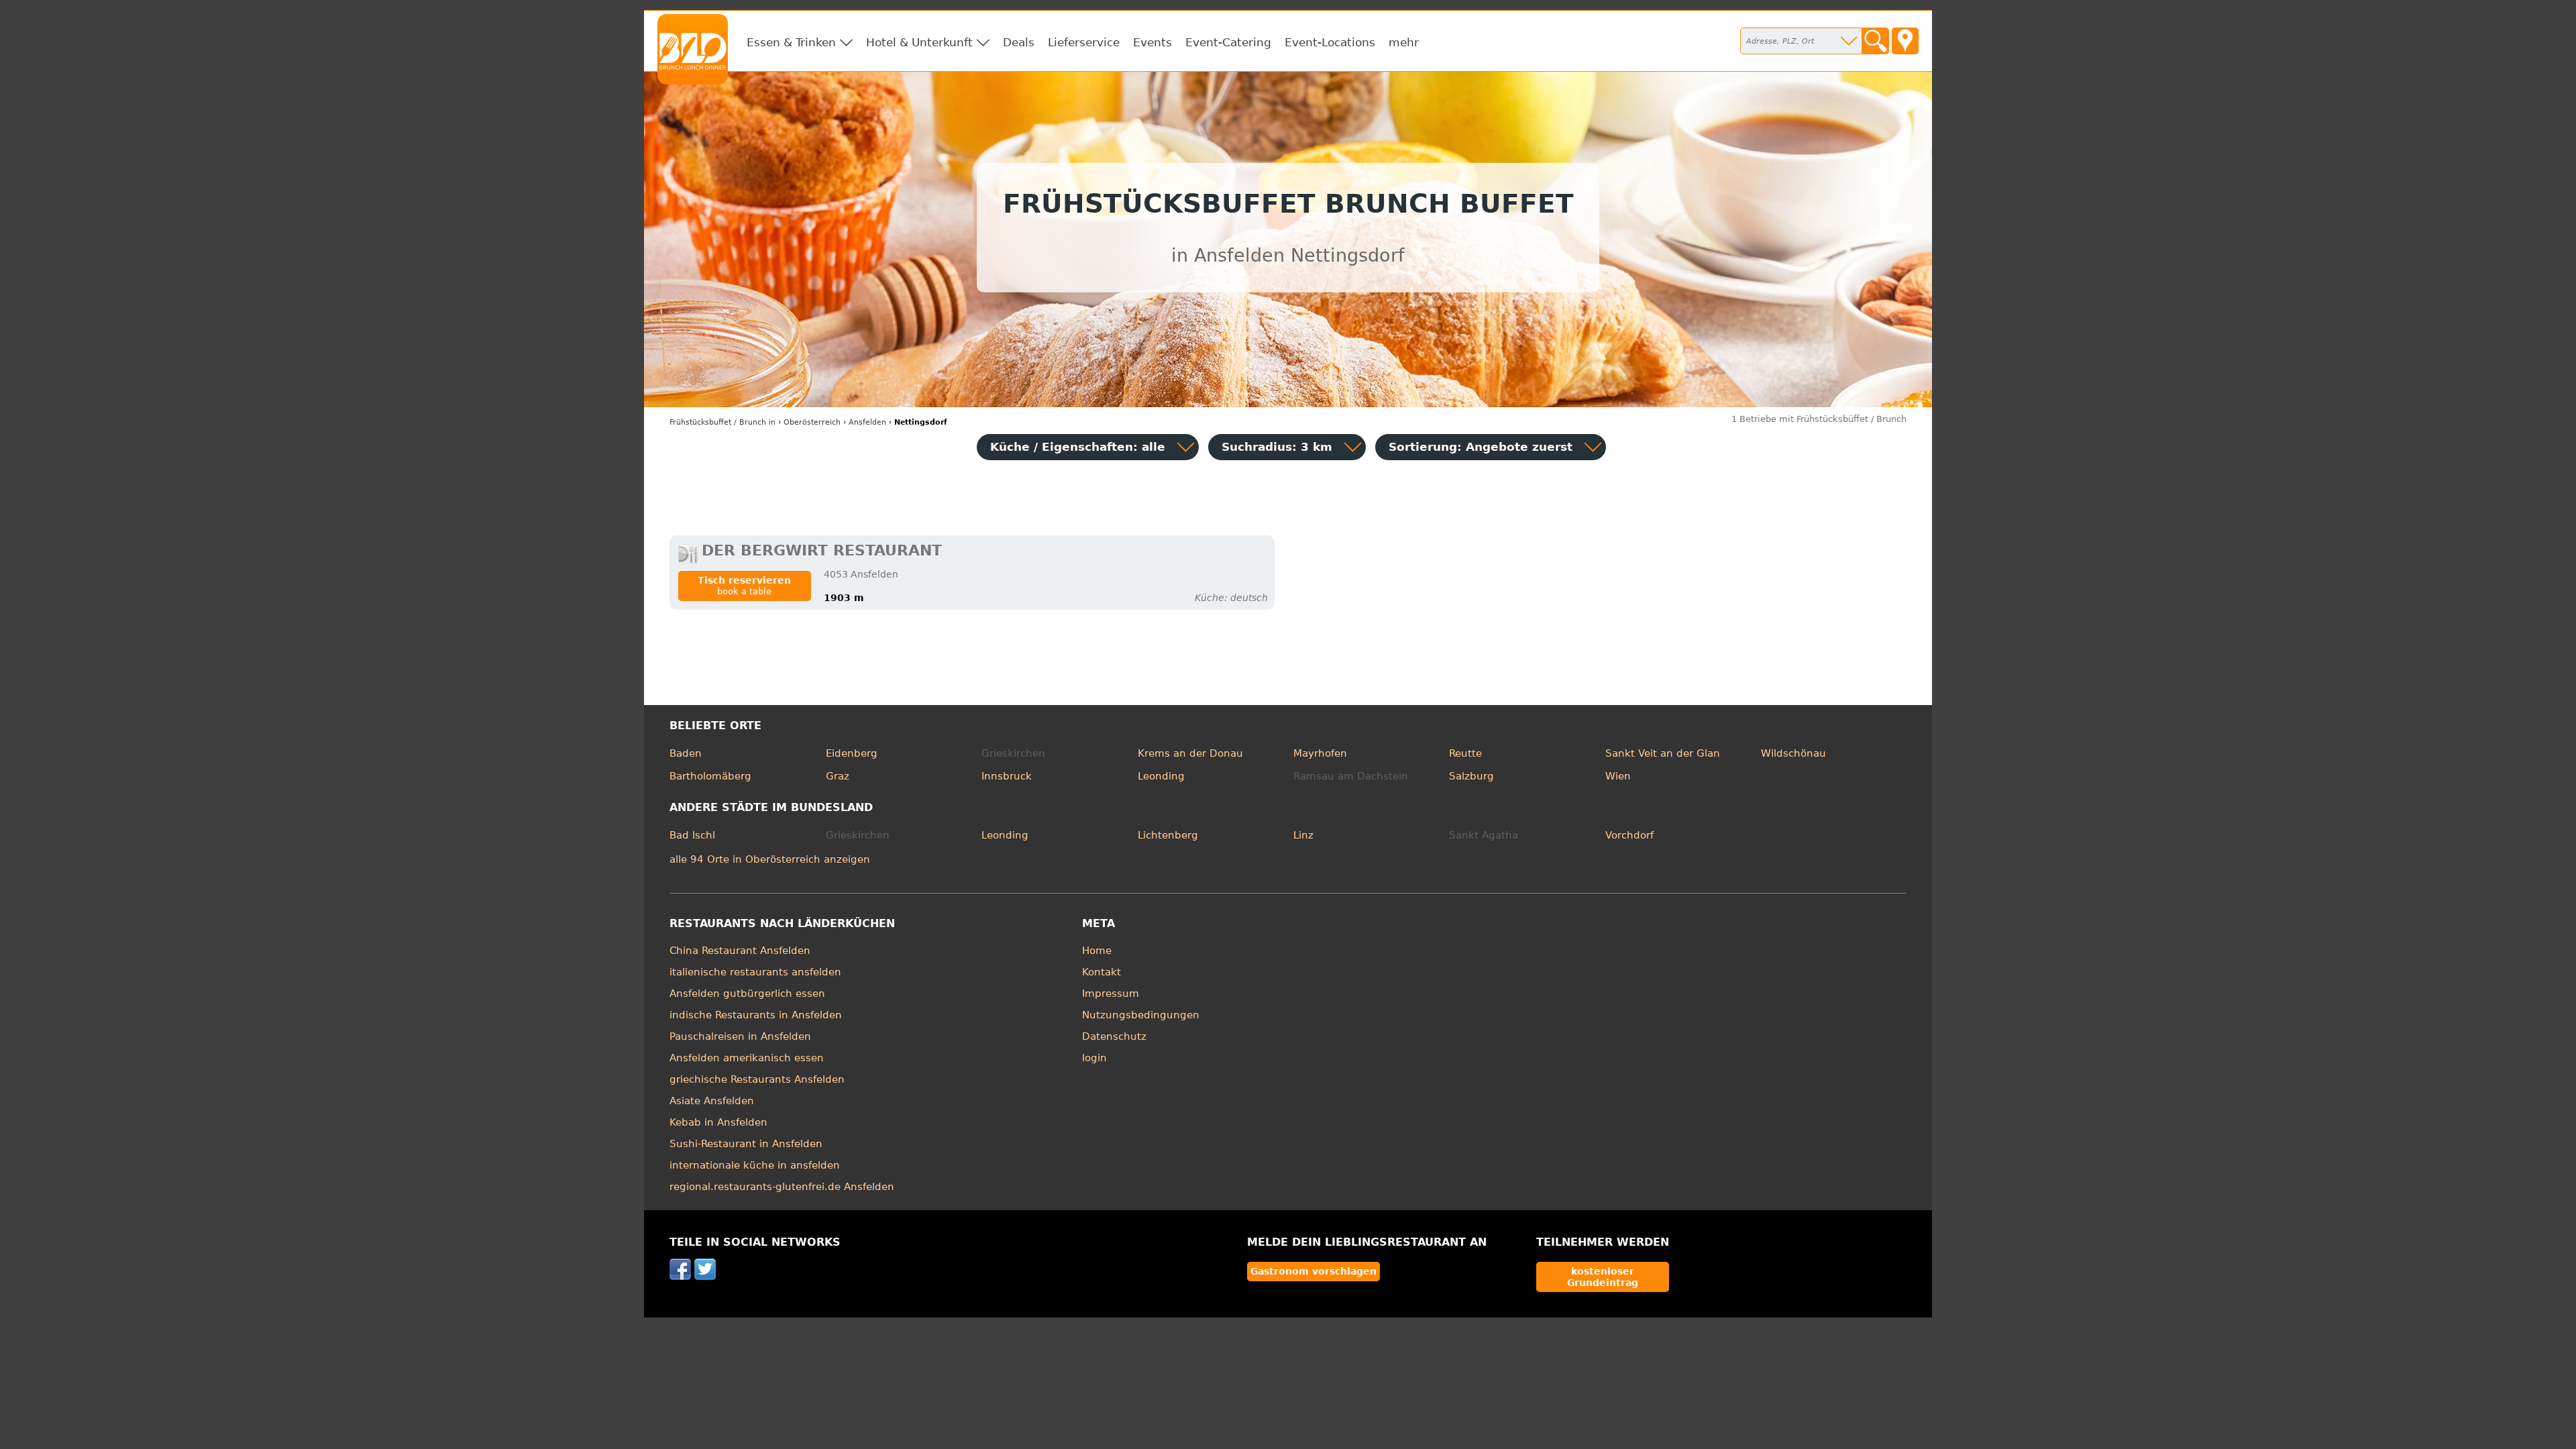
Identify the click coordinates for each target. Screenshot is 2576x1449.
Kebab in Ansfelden (718, 1122)
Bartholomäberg (710, 776)
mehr (1404, 42)
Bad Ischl (692, 835)
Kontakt (1102, 972)
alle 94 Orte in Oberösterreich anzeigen (770, 859)
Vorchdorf (1629, 835)
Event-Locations (1330, 42)
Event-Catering (1228, 42)
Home (1097, 951)
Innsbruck (1007, 776)
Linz (1303, 835)
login (1094, 1058)
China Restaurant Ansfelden (740, 951)
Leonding (1161, 776)
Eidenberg (852, 753)
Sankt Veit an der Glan (1663, 753)
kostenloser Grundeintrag (1603, 1277)
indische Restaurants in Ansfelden (756, 1015)
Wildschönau (1793, 753)
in (722, 422)
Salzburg (1471, 776)
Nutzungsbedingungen (1141, 1015)
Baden (686, 753)
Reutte (1465, 753)
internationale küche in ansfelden (755, 1165)
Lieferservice (1084, 42)
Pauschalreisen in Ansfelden (740, 1036)
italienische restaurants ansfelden (755, 972)
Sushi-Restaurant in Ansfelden (746, 1144)
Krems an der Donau (1190, 753)
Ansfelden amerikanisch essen (747, 1058)
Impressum (1111, 994)
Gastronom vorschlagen (1313, 1271)
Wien (1618, 776)
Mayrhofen (1320, 753)
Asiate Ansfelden (712, 1101)
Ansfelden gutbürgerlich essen (747, 994)
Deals (1019, 42)
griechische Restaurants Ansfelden (757, 1079)
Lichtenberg (1168, 835)
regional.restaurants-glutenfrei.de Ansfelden (782, 1187)
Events (1152, 42)
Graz (838, 776)
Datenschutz (1114, 1036)
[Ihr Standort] (1905, 41)
